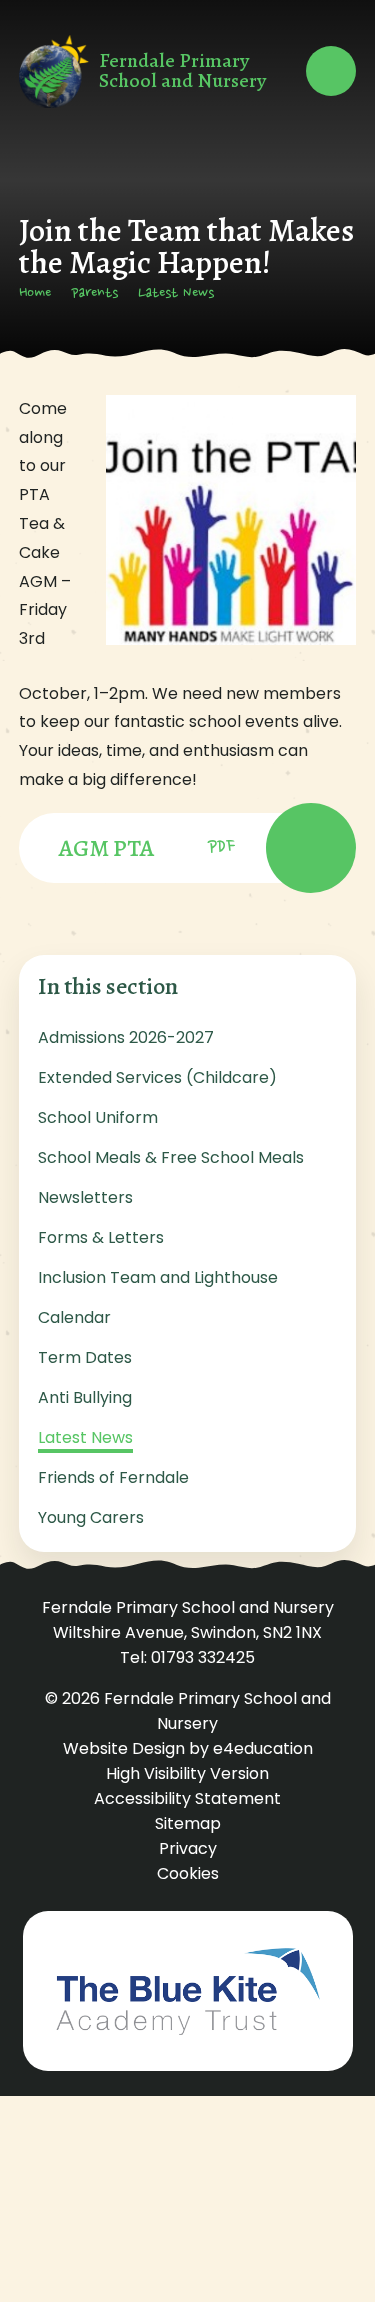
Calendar (74, 1317)
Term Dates (85, 1357)
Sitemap (188, 1823)
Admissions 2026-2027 (126, 1037)
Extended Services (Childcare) (157, 1077)
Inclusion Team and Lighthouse (158, 1277)
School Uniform (98, 1117)
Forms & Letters (101, 1237)
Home (35, 294)
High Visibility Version (187, 1773)
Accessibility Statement (187, 1798)
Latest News (176, 294)
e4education (263, 1748)
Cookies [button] (188, 1873)
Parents (94, 294)
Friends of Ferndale (113, 1477)
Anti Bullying (85, 1397)
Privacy (188, 1848)
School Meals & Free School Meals (171, 1157)
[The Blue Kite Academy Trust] (188, 1991)
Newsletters (85, 1197)
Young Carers (91, 1517)
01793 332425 (203, 1657)
